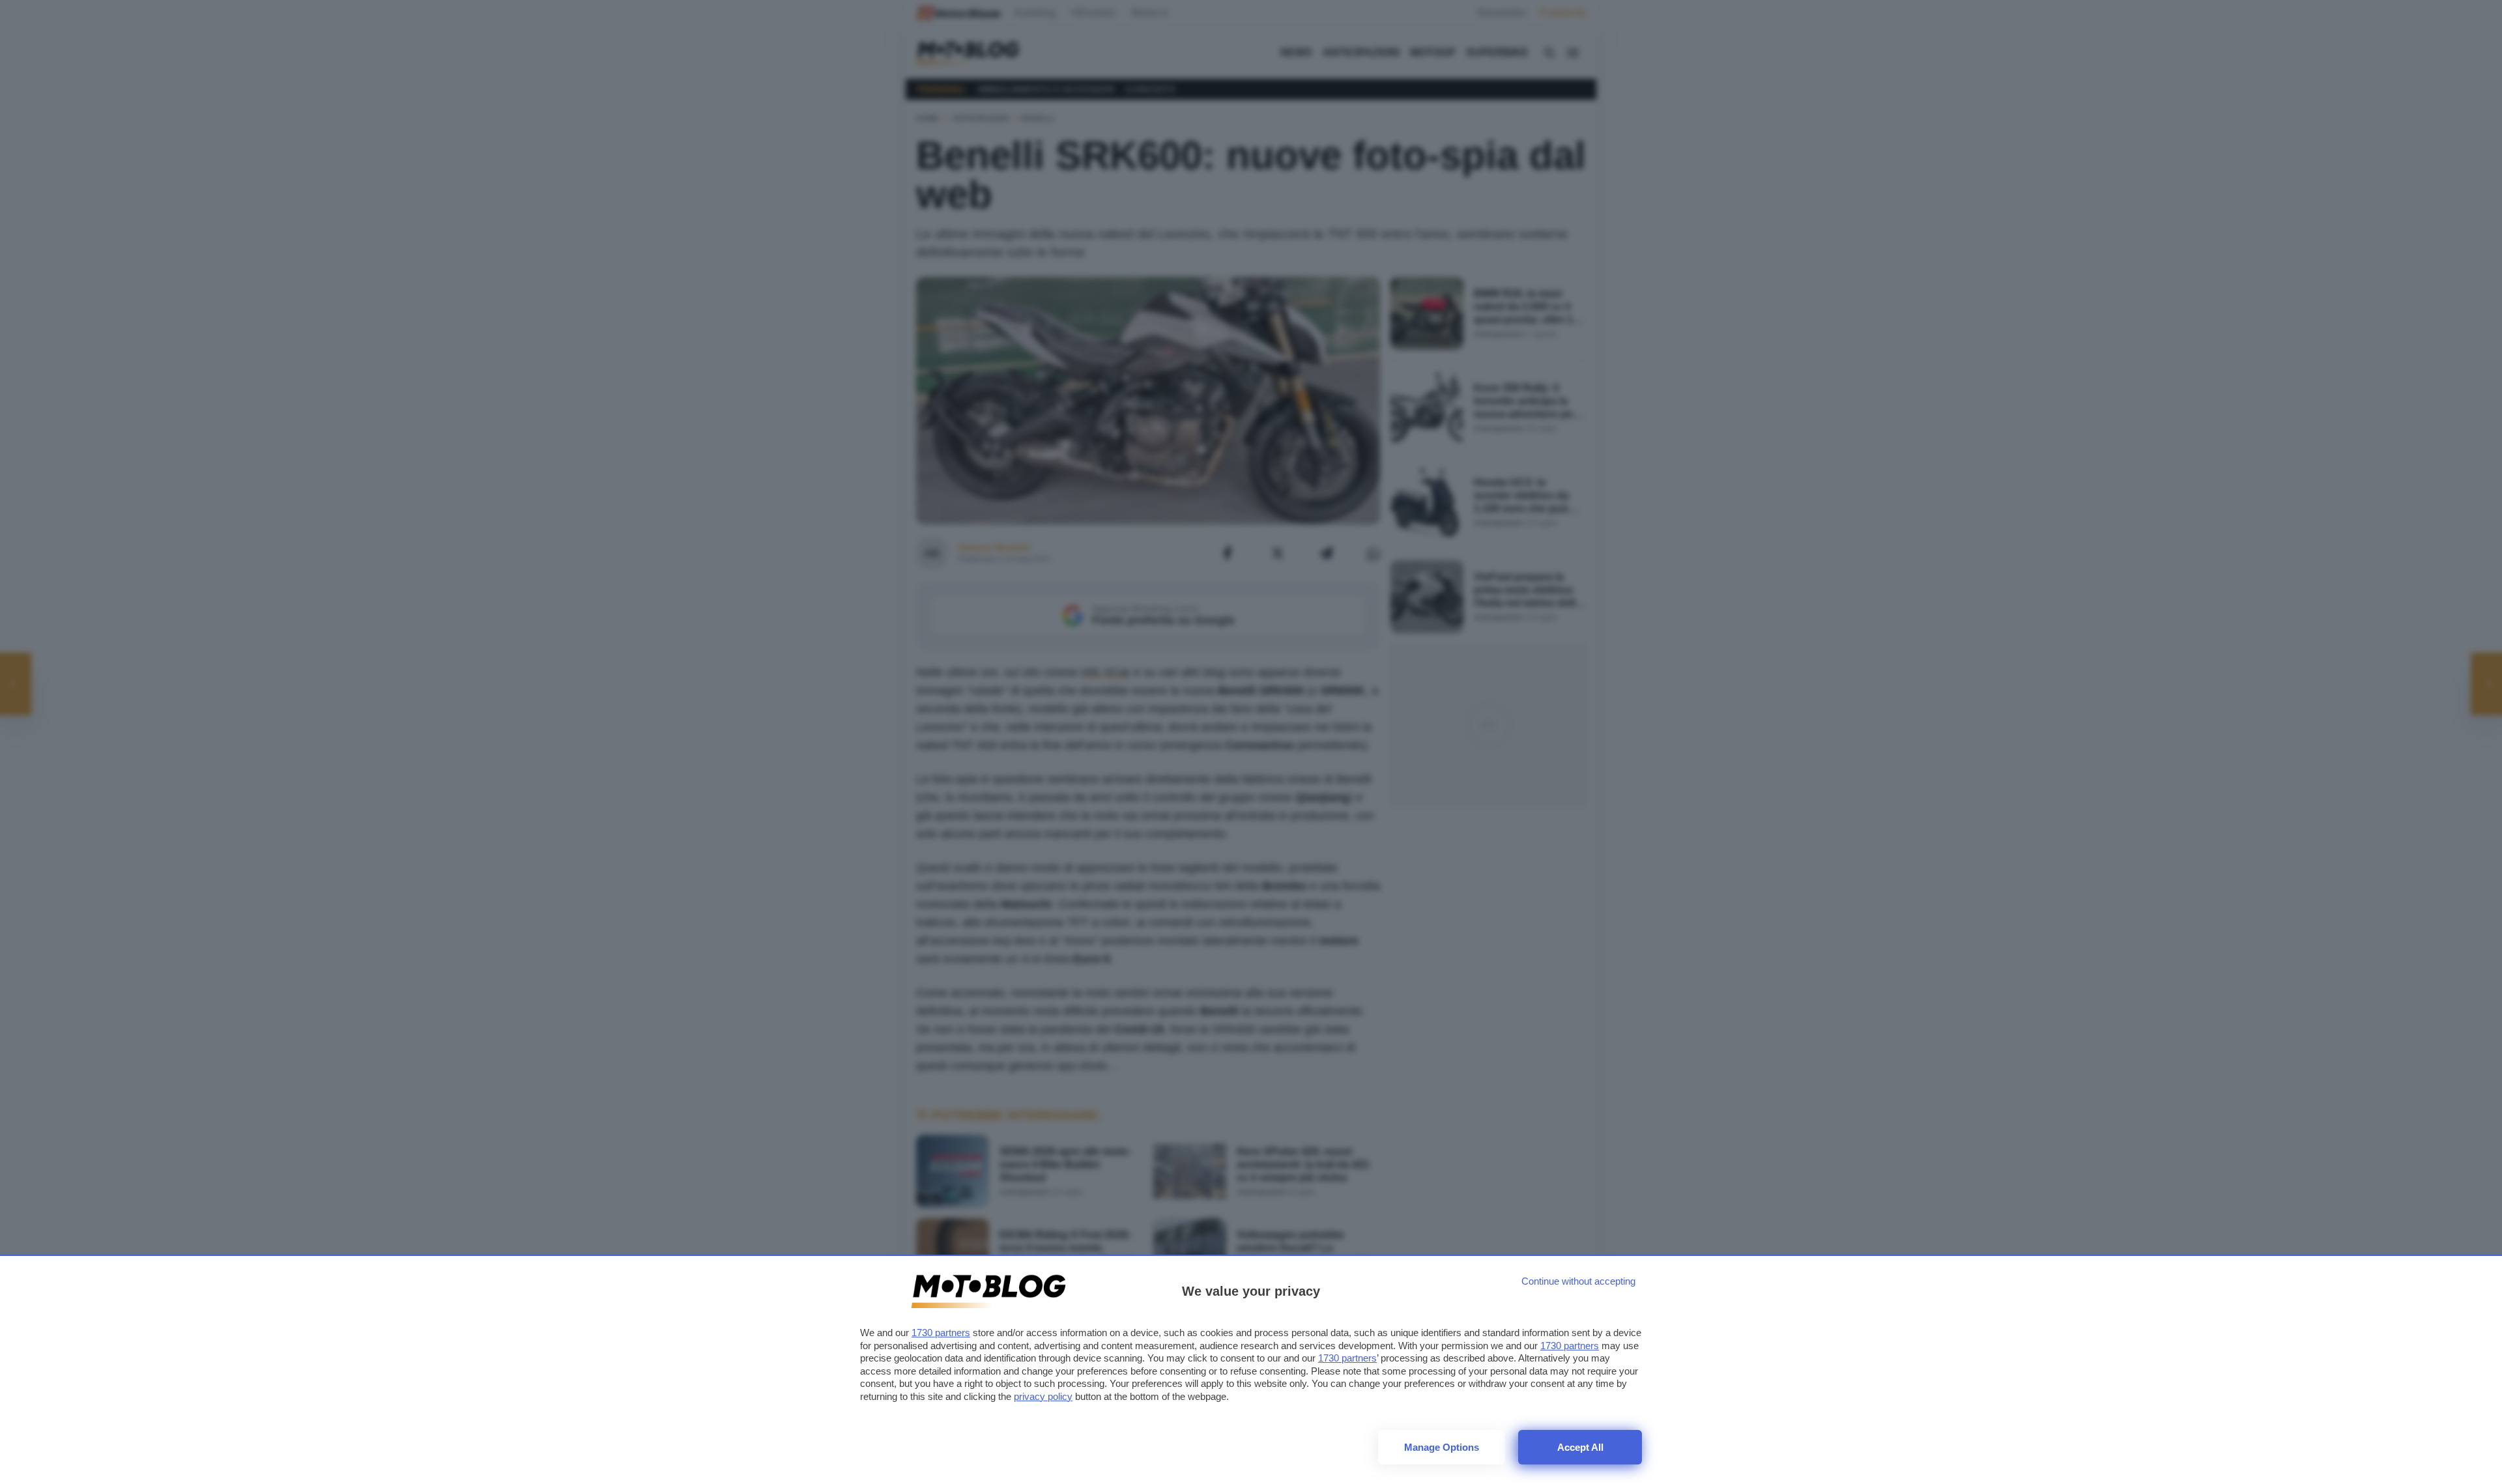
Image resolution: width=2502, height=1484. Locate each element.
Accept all (1580, 1447)
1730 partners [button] (941, 1333)
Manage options (1442, 1447)
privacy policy (1043, 1396)
